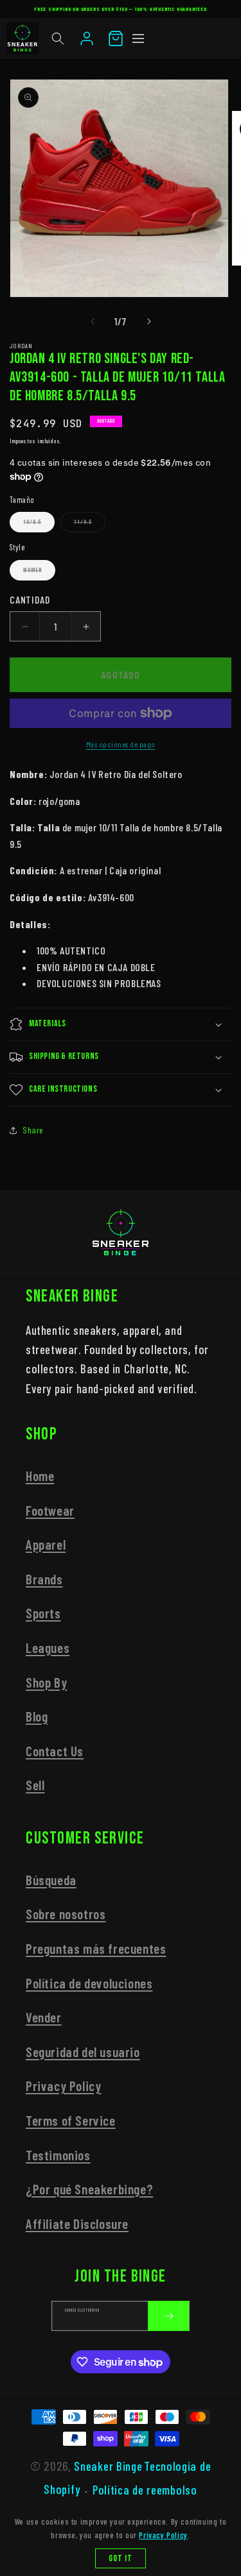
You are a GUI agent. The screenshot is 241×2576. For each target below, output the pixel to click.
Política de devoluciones (89, 1983)
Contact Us (55, 1751)
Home (40, 1476)
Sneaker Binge (108, 2466)
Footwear (50, 1510)
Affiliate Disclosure (77, 2224)
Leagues (48, 1648)
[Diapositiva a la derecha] (149, 321)
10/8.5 (39, 525)
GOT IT (121, 2558)
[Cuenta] (87, 38)
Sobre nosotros (66, 1914)
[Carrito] (116, 38)
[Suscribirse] (168, 2316)
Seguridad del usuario (83, 2052)
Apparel (46, 1544)
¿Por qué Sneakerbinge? (89, 2189)
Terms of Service (71, 2120)
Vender (44, 2017)
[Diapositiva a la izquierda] (93, 321)
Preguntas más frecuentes (96, 1948)
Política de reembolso (145, 2490)
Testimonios (58, 2155)
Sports (43, 1613)
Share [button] (33, 1130)
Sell (35, 1785)
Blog (37, 1716)
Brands (44, 1579)
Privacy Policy (63, 2086)
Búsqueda (51, 1880)
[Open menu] (138, 38)
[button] (58, 38)
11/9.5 (90, 525)
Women (39, 573)
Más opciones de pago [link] (121, 744)
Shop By (46, 1682)
